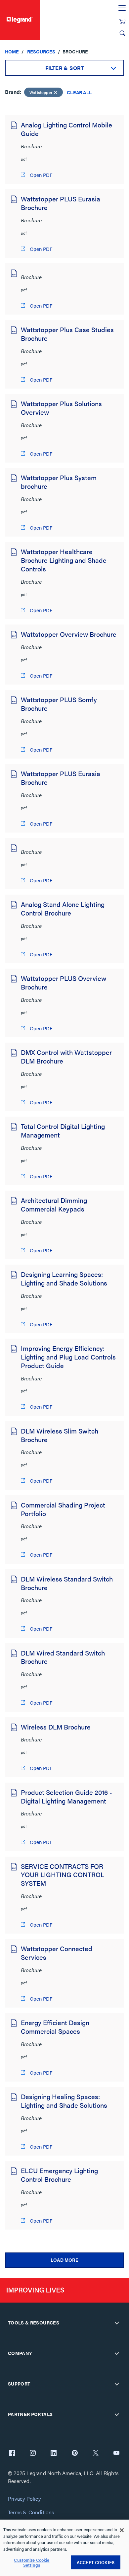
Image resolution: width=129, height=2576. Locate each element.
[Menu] (122, 8)
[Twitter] (96, 2454)
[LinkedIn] (54, 2454)
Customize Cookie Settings (32, 2563)
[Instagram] (33, 2454)
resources (41, 51)
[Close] (122, 2530)
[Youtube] (116, 2454)
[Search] (122, 33)
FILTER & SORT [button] (65, 68)
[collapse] (117, 2323)
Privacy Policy (24, 2499)
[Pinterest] (75, 2454)
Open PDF (40, 175)
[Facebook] (12, 2454)
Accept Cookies (96, 2562)
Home (12, 51)
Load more (64, 2260)
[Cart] (122, 22)
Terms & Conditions (31, 2512)
